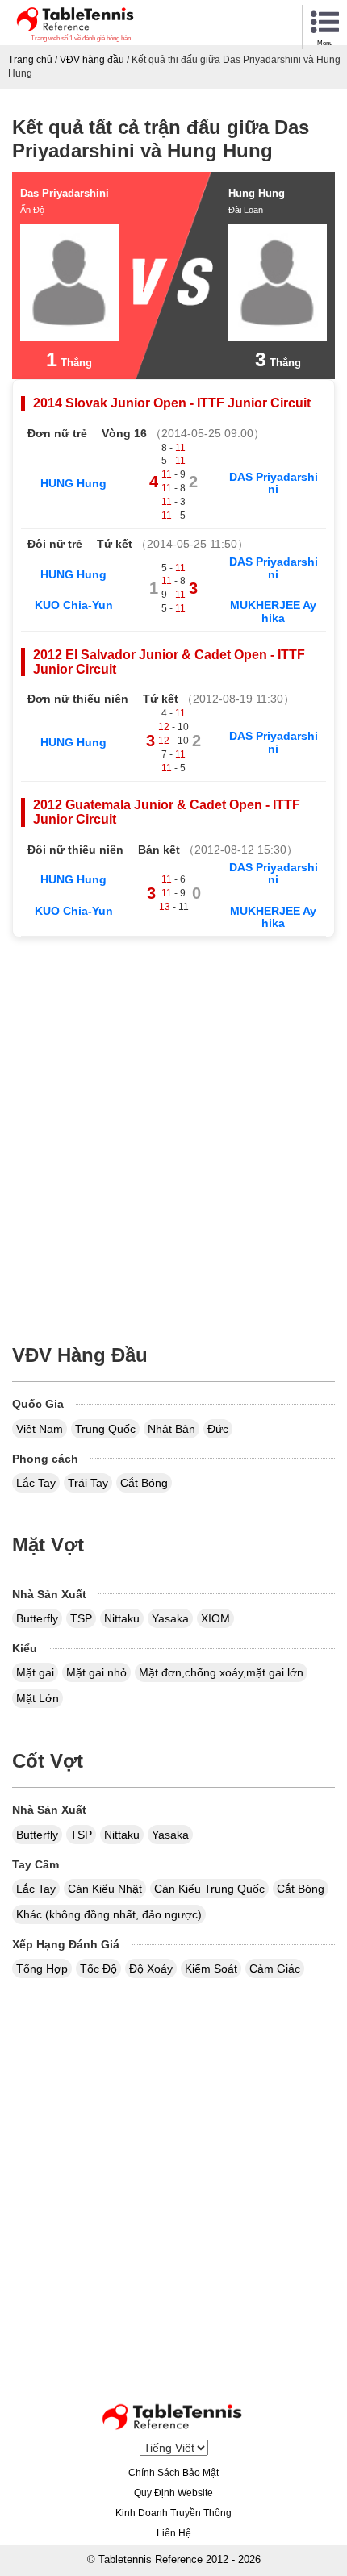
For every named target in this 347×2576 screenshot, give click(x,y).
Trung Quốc (105, 1429)
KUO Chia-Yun (74, 605)
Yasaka (170, 1618)
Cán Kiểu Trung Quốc (209, 1889)
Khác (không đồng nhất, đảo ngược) (109, 1914)
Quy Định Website (173, 2493)
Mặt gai (35, 1672)
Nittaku (122, 1618)
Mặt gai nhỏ (96, 1672)
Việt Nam (40, 1429)
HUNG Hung (73, 483)
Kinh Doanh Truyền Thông (173, 2513)
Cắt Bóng (144, 1483)
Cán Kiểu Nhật (105, 1889)
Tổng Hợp (42, 1969)
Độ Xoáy (151, 1969)
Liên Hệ (174, 2533)
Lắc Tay (36, 1483)
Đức (218, 1429)
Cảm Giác (275, 1969)
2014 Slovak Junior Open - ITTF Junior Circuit (172, 403)
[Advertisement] (173, 1131)
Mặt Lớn (38, 1698)
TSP (81, 1618)
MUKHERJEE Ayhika (273, 611)
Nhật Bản (171, 1429)
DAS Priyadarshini (274, 483)
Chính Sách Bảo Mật (173, 2473)
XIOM (215, 1618)
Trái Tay (88, 1483)
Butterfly (37, 1618)
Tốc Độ (98, 1969)
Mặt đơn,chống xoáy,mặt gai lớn (221, 1672)
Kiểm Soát (211, 1969)
